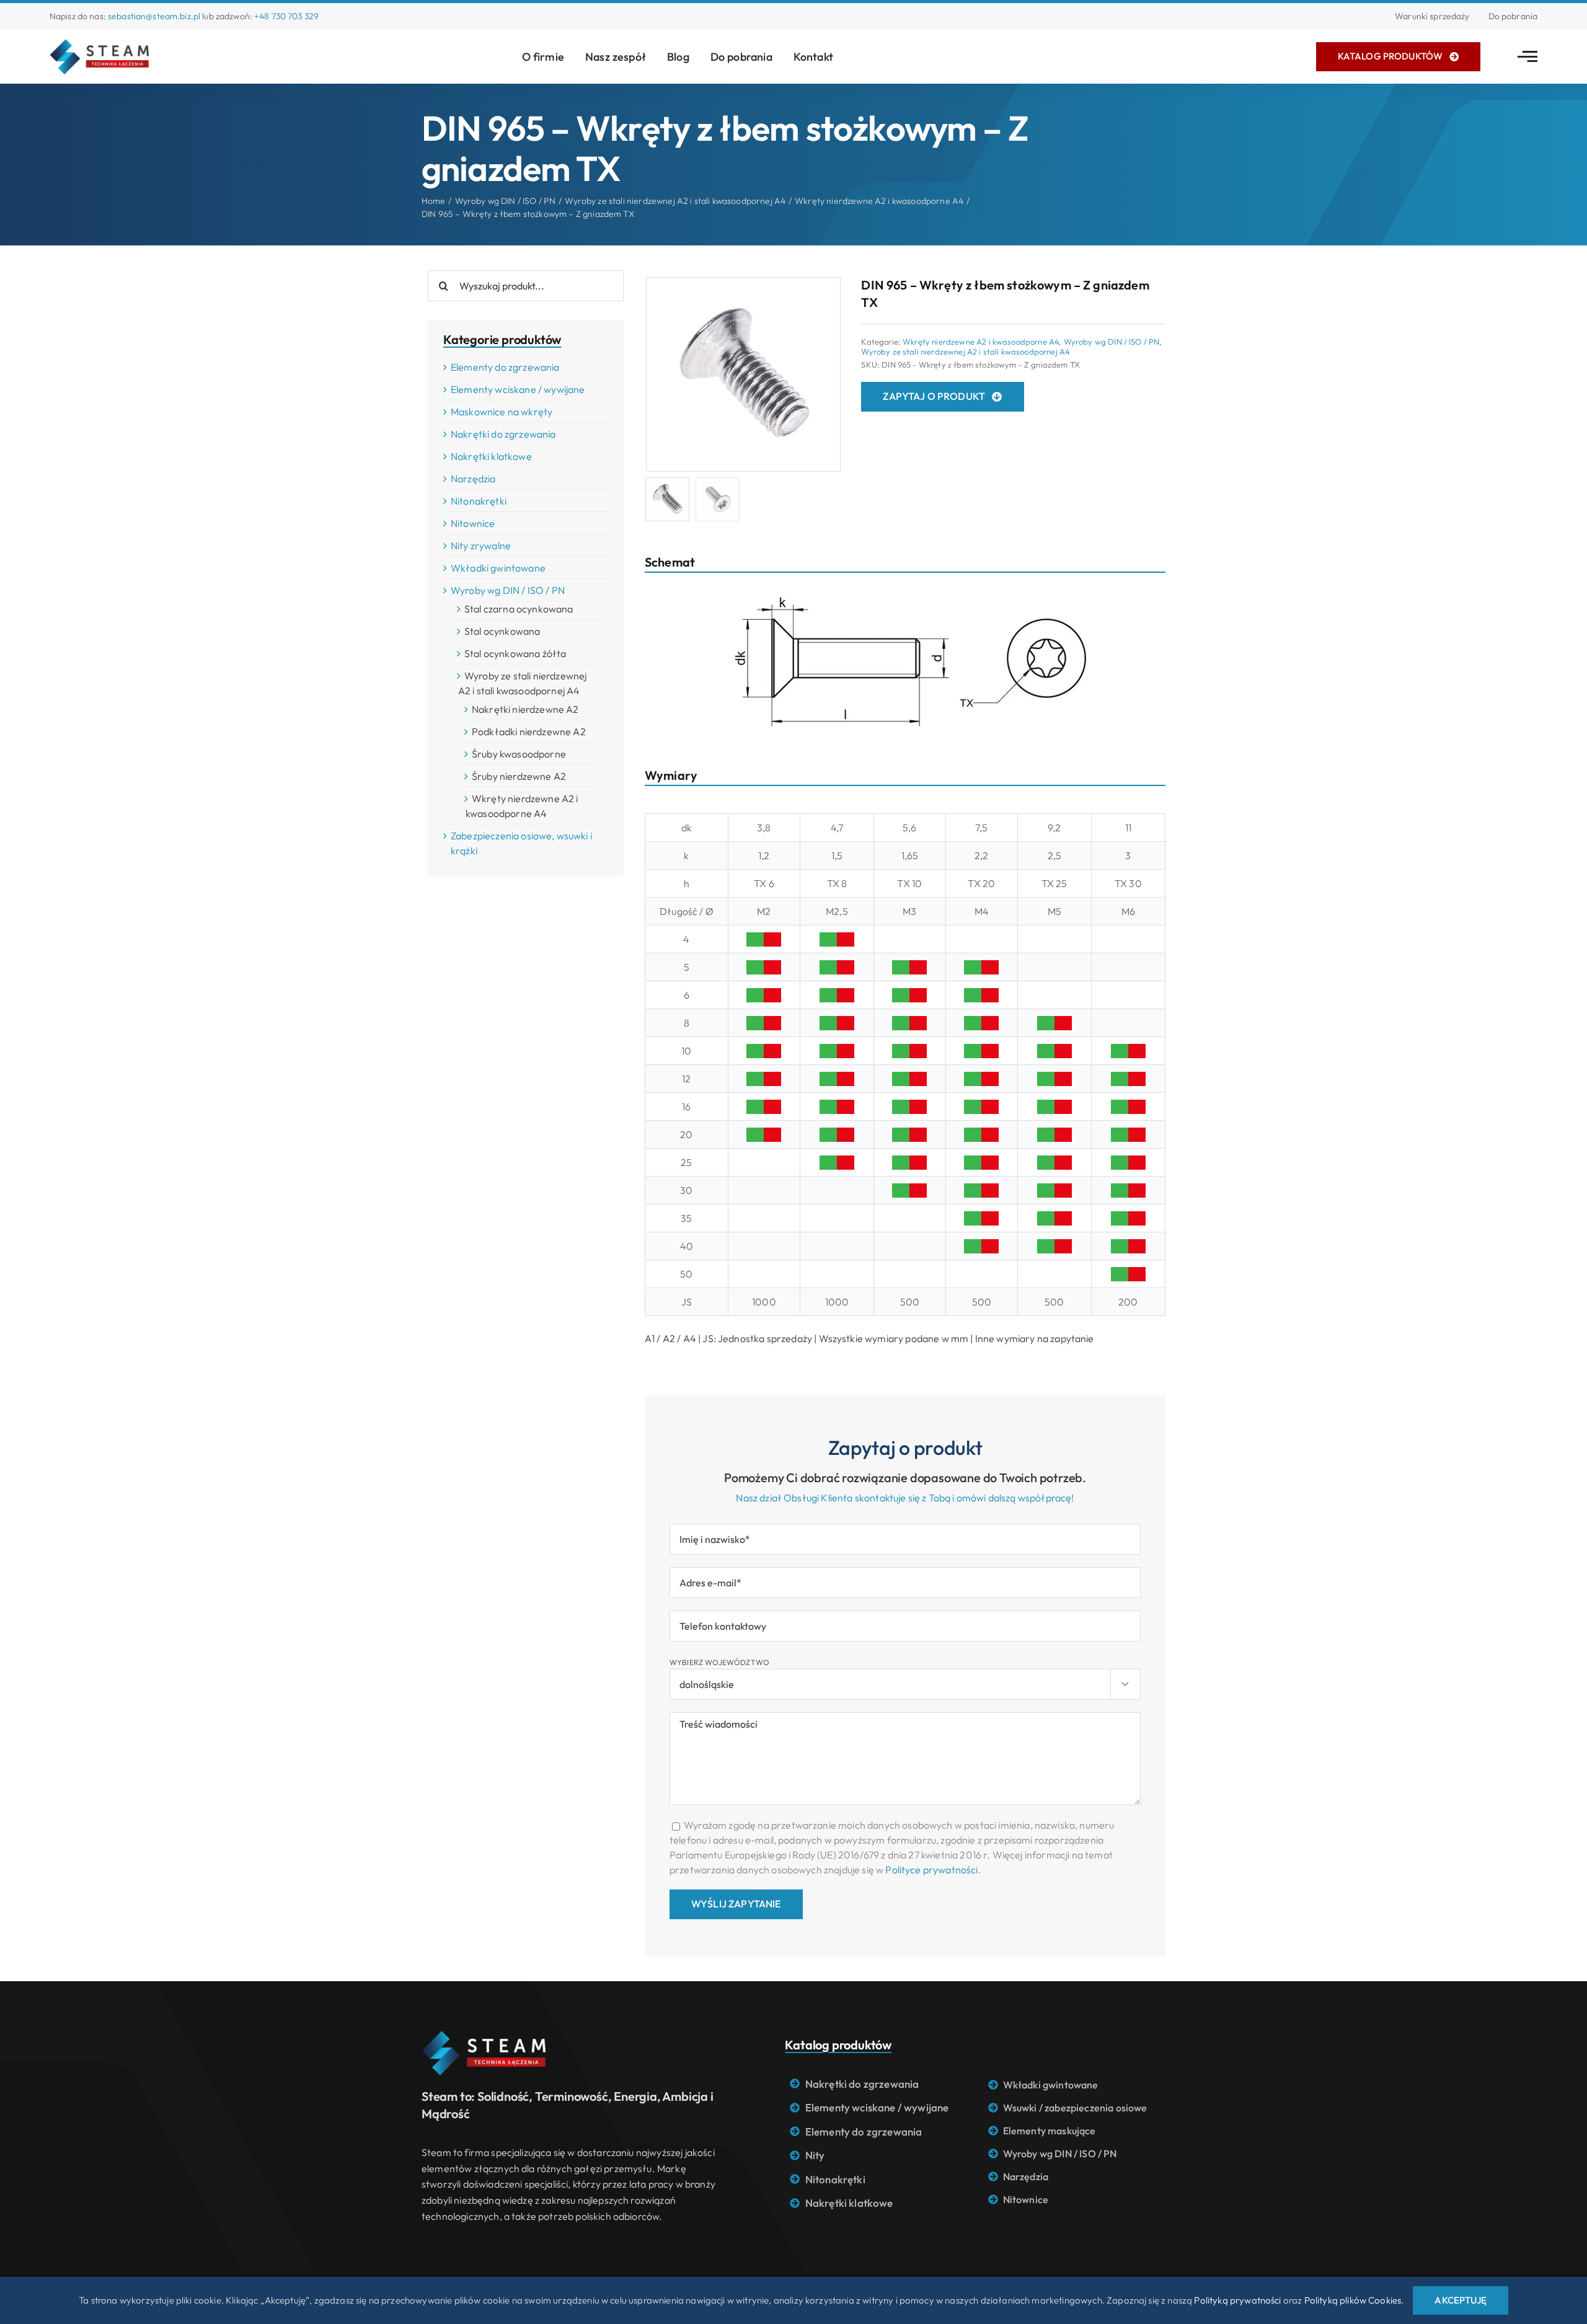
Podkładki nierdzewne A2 (529, 731)
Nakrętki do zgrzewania (503, 434)
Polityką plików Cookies (1353, 2300)
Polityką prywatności (1237, 2300)
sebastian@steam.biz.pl (154, 16)
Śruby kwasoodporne (519, 754)
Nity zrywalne (481, 546)
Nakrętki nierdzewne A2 (525, 709)
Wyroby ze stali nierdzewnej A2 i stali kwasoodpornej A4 (966, 351)
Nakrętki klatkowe (491, 456)
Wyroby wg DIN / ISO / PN (1112, 342)
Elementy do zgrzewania (505, 367)
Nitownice (473, 523)
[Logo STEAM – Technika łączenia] (99, 44)
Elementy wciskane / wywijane (518, 389)
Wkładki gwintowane (498, 568)
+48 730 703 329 (286, 16)
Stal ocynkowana (502, 631)
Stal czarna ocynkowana (519, 609)
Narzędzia (473, 479)
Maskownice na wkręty (502, 412)
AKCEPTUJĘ (1460, 2300)
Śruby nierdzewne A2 (519, 776)
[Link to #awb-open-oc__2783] (1527, 56)
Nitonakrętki (479, 501)
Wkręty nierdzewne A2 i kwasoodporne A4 (981, 342)
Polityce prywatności (931, 1870)
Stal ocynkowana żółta (515, 653)
